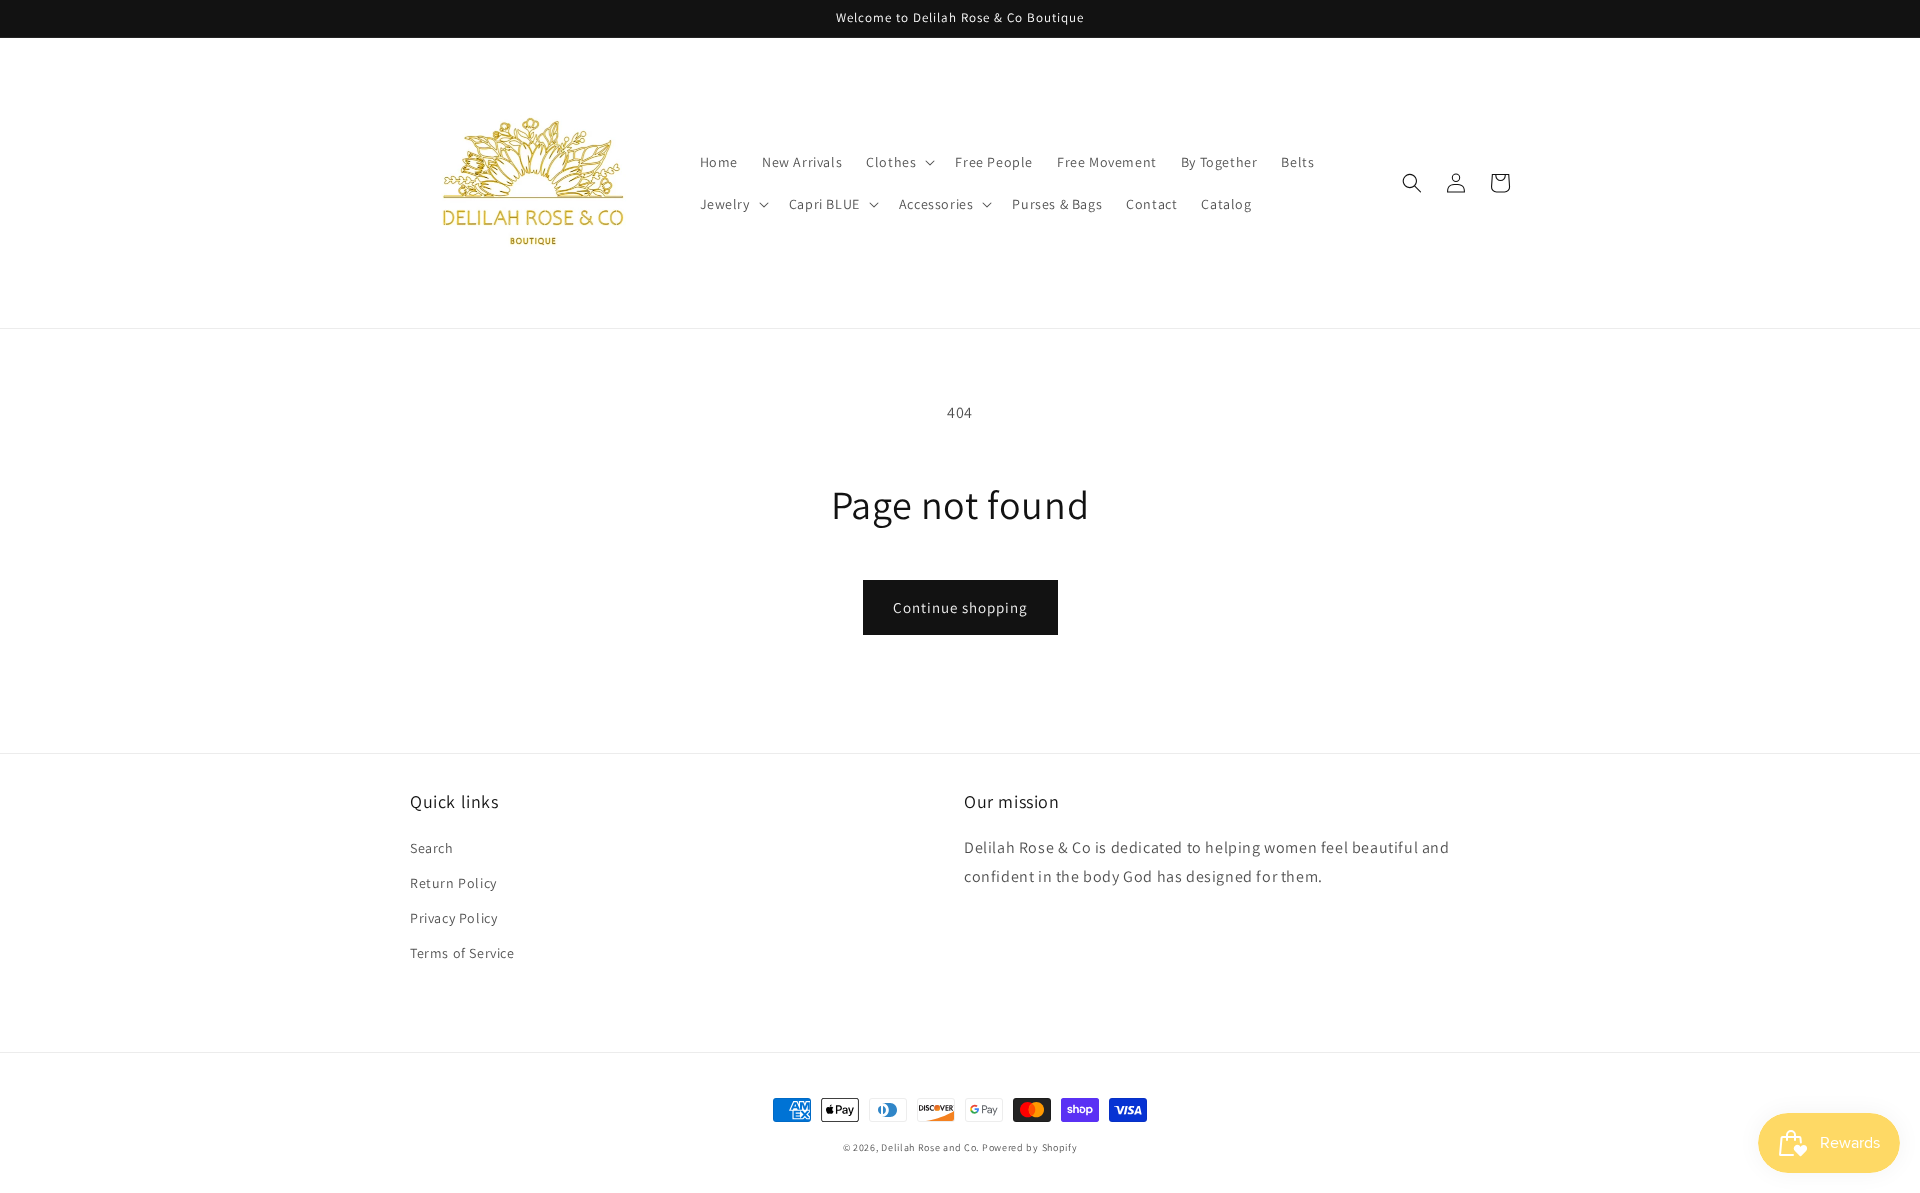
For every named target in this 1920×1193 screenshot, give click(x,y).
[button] (898, 162)
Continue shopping (960, 607)
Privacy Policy (453, 918)
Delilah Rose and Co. (930, 1147)
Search (432, 848)
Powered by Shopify (1030, 1147)
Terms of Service (462, 953)
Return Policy (453, 883)
